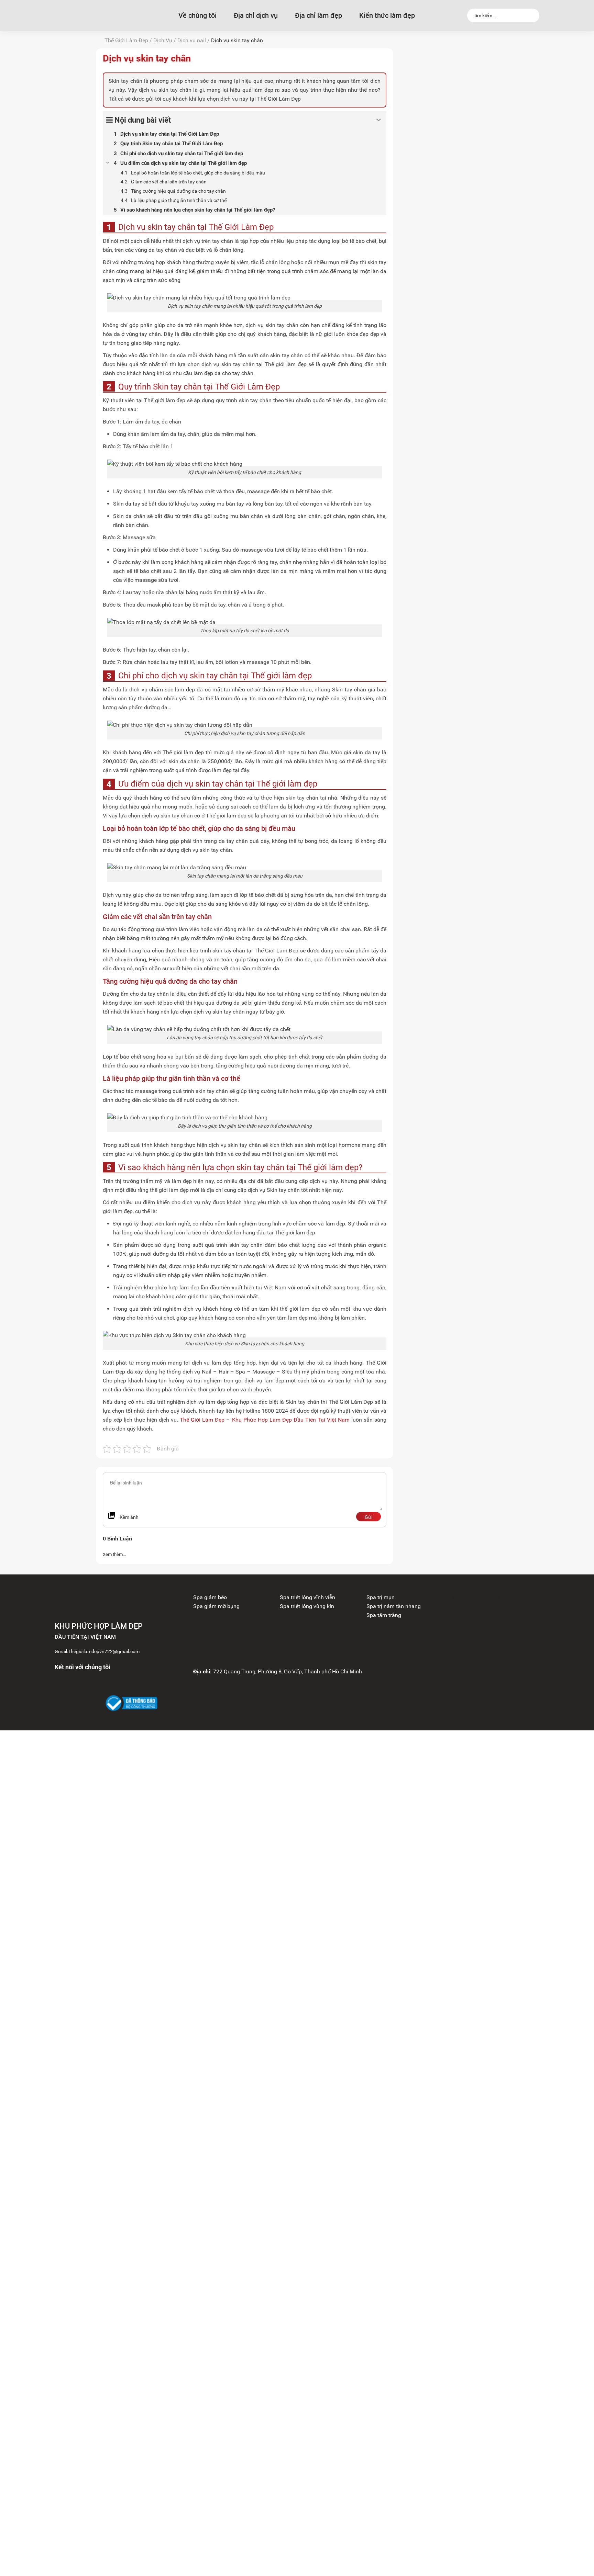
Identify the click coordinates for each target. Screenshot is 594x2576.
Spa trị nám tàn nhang (394, 1606)
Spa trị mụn (381, 1597)
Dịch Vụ (163, 40)
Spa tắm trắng (384, 1615)
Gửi (368, 1517)
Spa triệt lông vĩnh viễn (307, 1597)
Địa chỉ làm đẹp (318, 15)
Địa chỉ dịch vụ (256, 15)
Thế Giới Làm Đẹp (126, 40)
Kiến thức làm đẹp (387, 15)
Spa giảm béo (210, 1597)
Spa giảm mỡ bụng (216, 1606)
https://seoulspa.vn (476, 1597)
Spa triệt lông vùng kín (307, 1606)
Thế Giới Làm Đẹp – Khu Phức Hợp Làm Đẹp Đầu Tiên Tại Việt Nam (265, 1420)
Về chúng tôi (197, 15)
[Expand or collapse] (379, 120)
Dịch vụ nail (192, 40)
